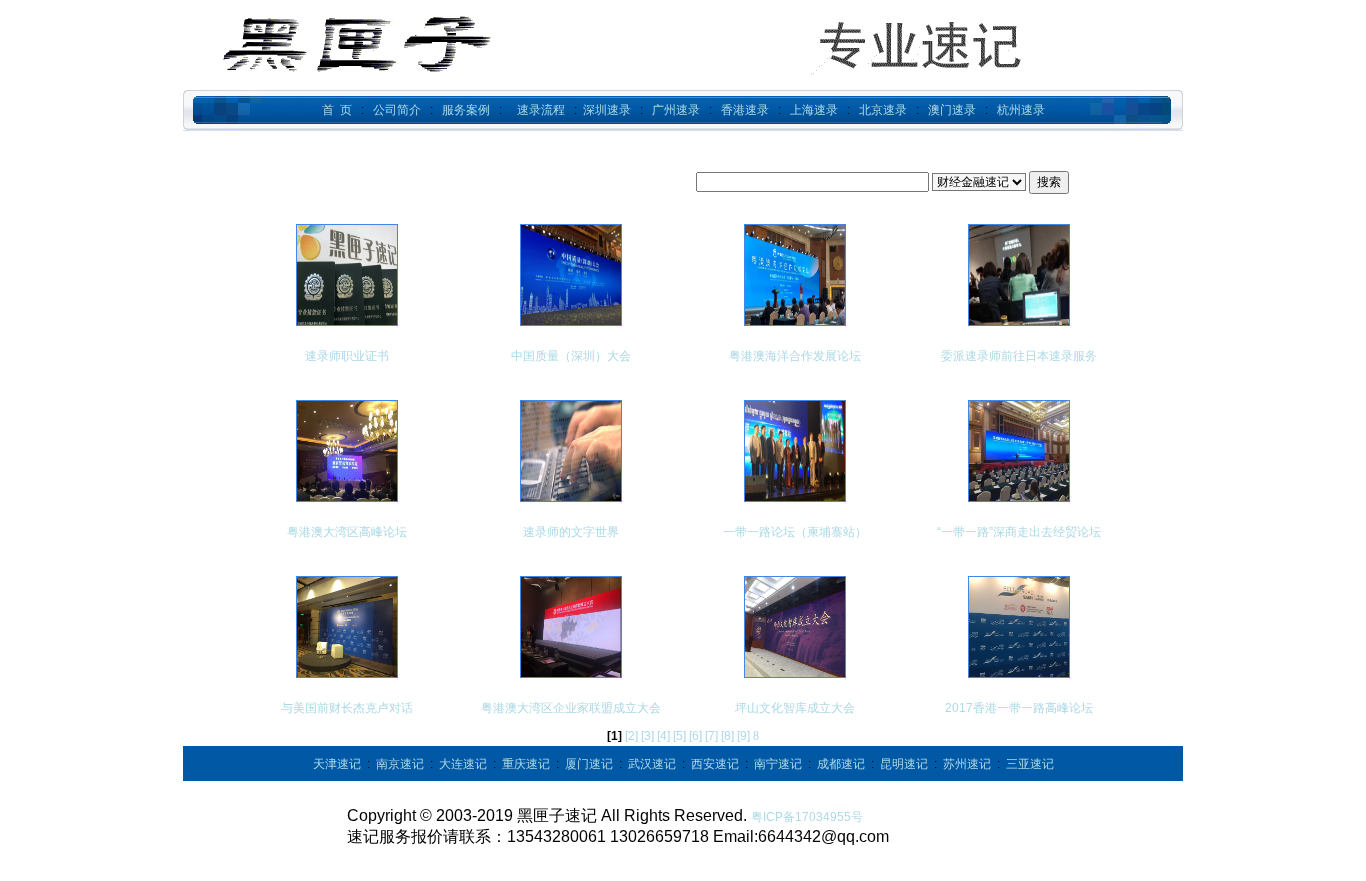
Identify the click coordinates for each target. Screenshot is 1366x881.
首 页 (337, 110)
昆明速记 (904, 764)
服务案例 (466, 110)
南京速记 (400, 764)
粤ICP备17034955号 (807, 817)
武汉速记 (652, 764)
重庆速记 (526, 764)
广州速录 (676, 110)
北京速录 (883, 110)
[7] (711, 736)
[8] (727, 736)
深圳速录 (607, 110)
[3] (647, 736)
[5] (679, 736)
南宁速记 (778, 764)
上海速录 (814, 110)
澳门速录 (952, 110)
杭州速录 (1021, 110)
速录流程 (541, 110)
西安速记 (715, 764)
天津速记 (337, 764)
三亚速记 (1030, 764)
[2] (631, 736)
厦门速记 (589, 764)
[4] (663, 736)
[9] (743, 736)
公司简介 (397, 110)
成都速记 (841, 764)
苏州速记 (967, 764)
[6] (695, 736)
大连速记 (463, 764)
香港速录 (745, 110)
